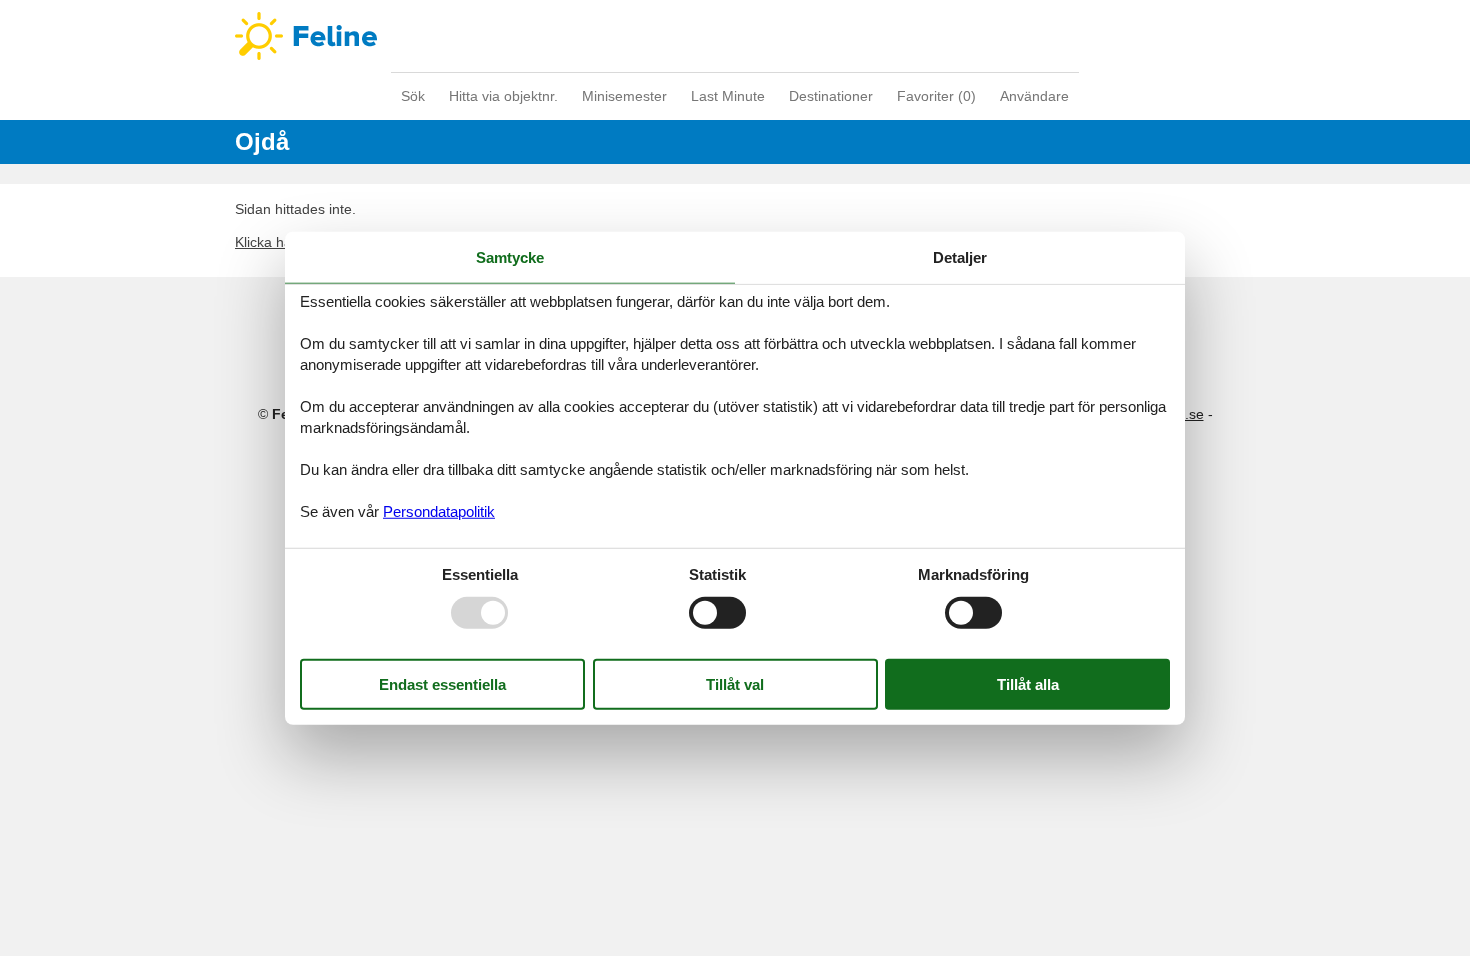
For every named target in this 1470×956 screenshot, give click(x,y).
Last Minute (728, 96)
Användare (1034, 96)
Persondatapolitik (439, 510)
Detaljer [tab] (960, 257)
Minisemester (624, 96)
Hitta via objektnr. (503, 96)
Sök (413, 96)
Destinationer (831, 96)
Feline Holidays (735, 36)
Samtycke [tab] (510, 257)
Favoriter (936, 96)
